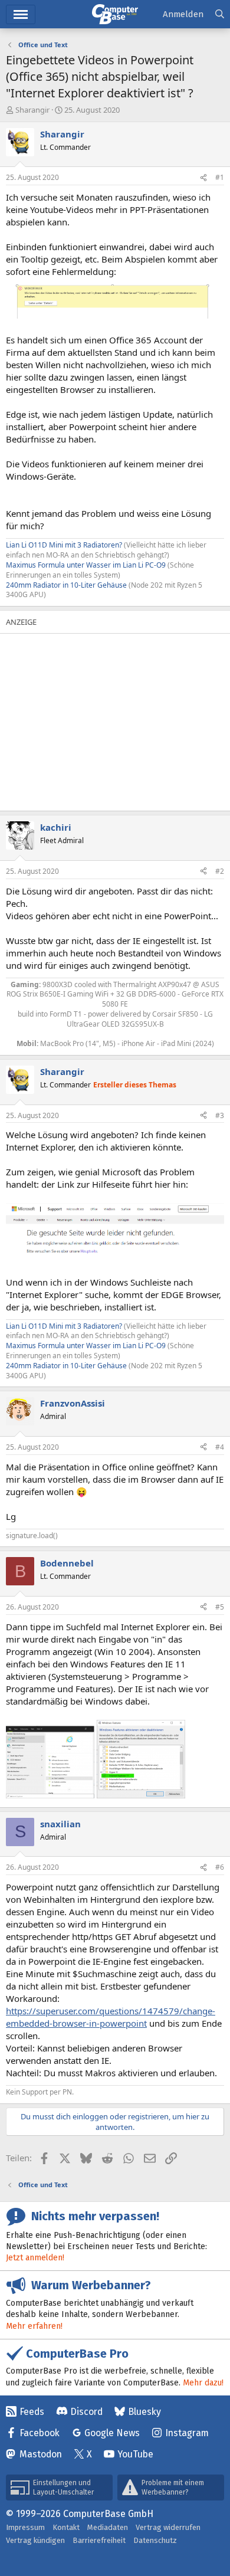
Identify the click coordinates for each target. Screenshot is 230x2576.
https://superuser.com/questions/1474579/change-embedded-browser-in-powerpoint (111, 2017)
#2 (220, 871)
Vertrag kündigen (35, 2540)
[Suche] (220, 14)
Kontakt (66, 2527)
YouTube (135, 2454)
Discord (86, 2412)
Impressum (25, 2527)
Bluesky (144, 2412)
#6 (220, 1867)
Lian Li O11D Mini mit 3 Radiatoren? (64, 545)
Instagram (187, 2433)
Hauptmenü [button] (21, 14)
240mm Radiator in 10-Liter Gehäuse (66, 585)
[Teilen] (203, 178)
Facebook (40, 2433)
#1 (220, 177)
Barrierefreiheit (99, 2540)
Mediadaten (108, 2527)
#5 (220, 1607)
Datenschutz (155, 2540)
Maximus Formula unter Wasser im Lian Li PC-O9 (86, 565)
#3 (220, 1115)
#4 (220, 1447)
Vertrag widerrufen (168, 2527)
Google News (112, 2433)
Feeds (32, 2412)
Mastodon (41, 2454)
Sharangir (32, 110)
